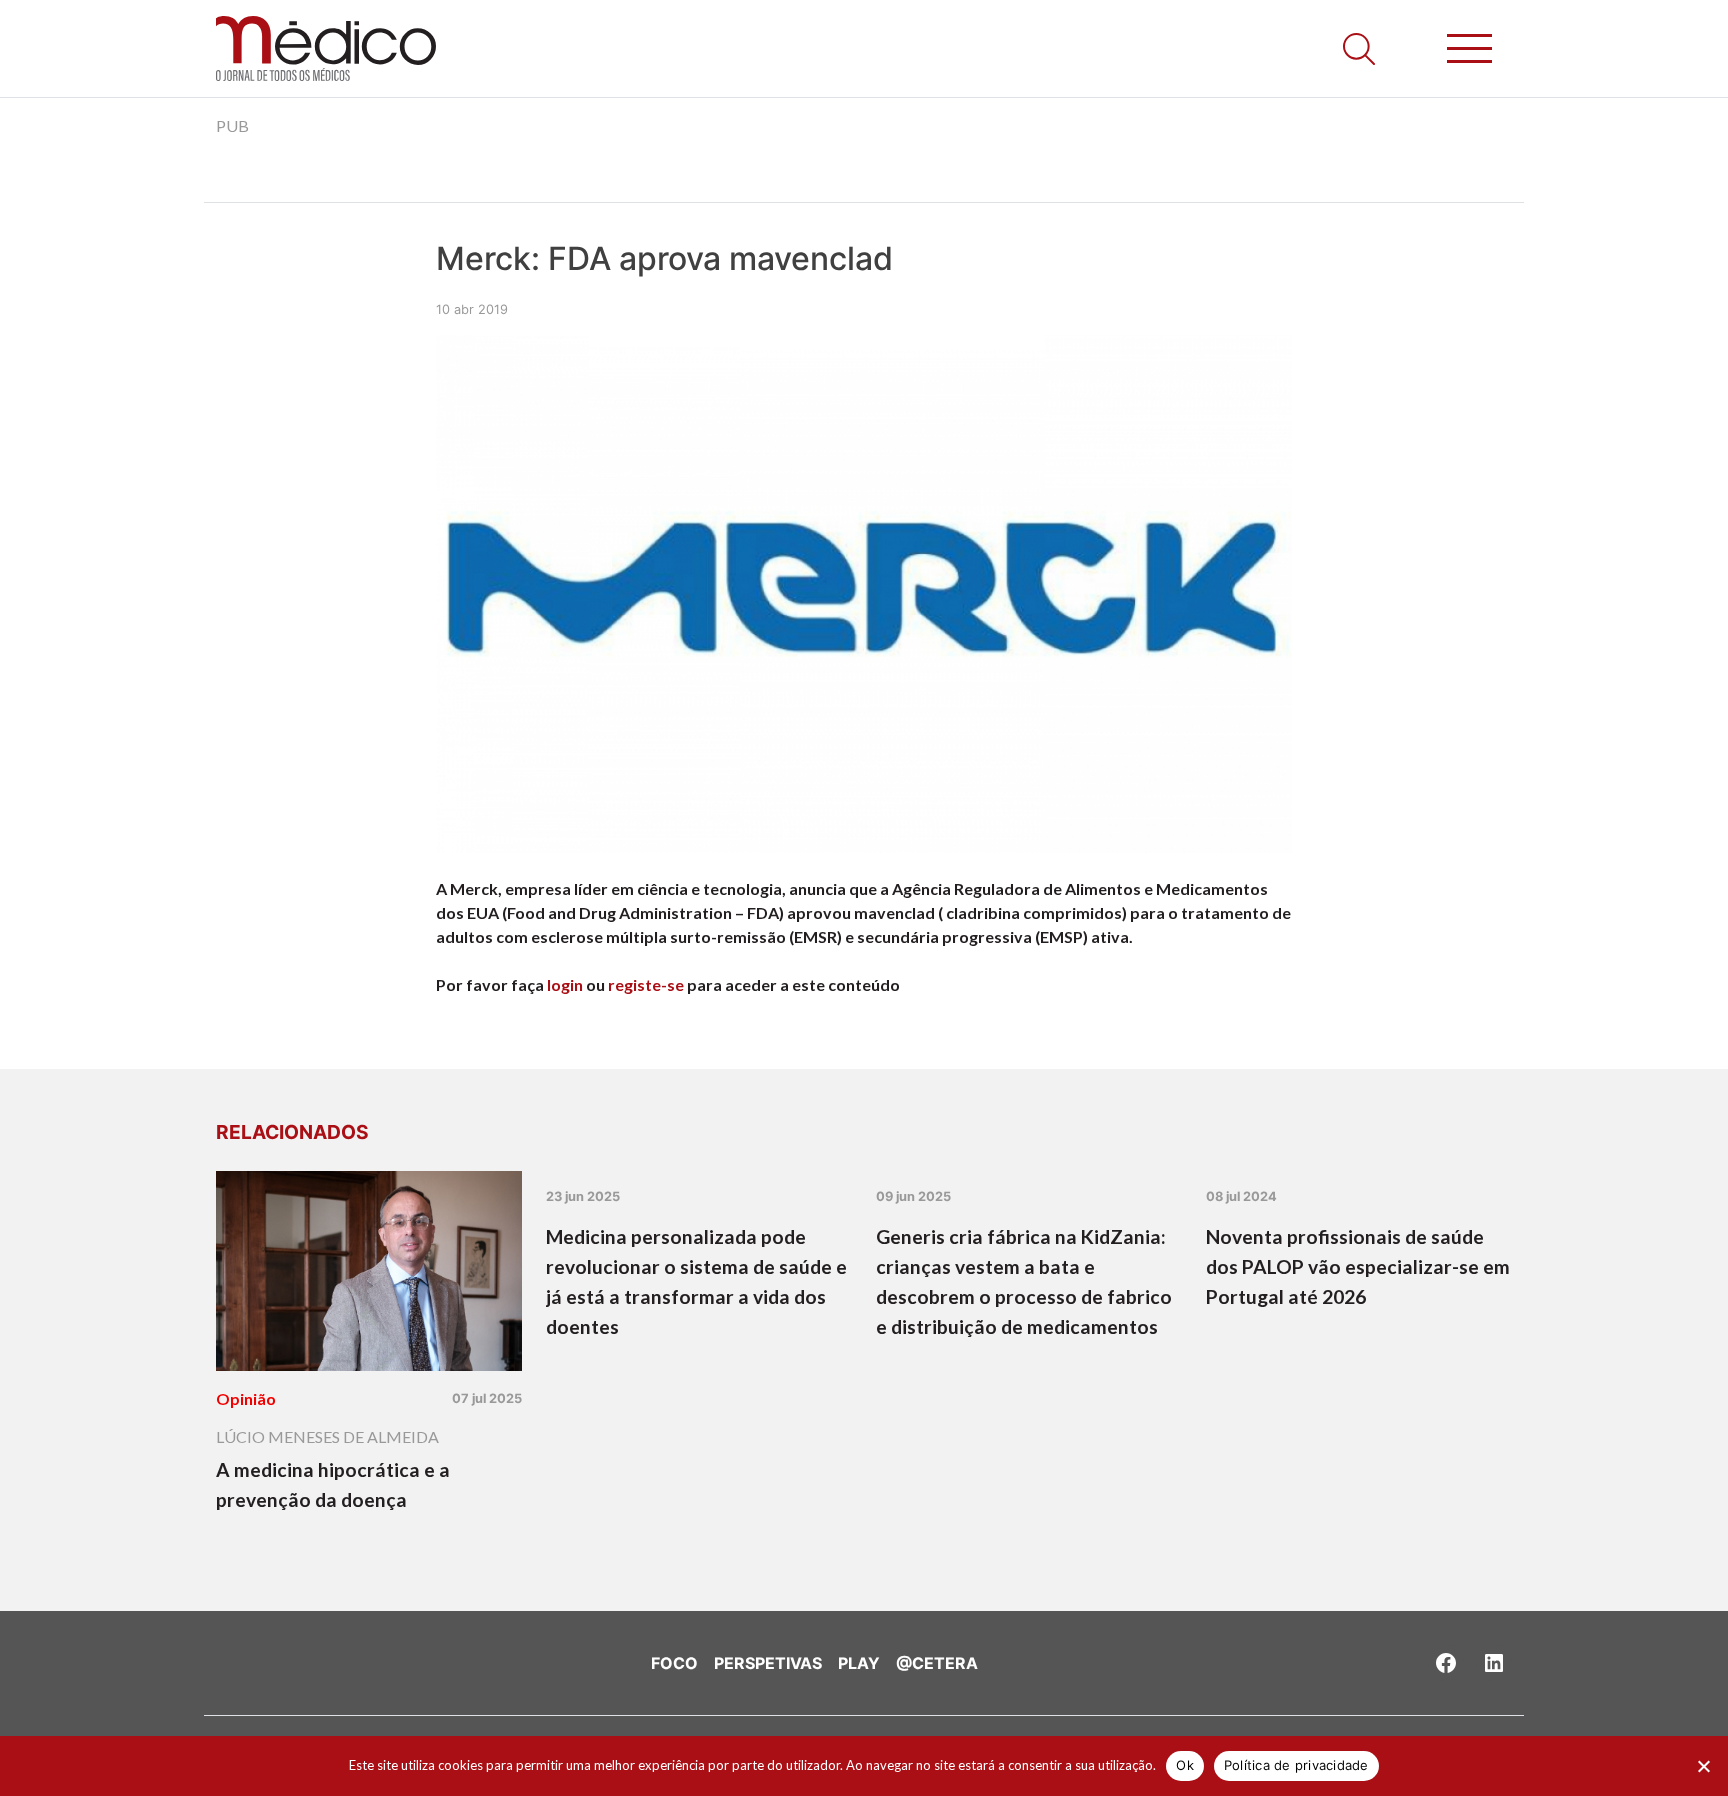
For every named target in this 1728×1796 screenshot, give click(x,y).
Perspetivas (768, 1663)
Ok (1185, 1765)
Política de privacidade (1296, 1765)
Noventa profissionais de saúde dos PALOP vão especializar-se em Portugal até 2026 (1358, 1266)
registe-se (646, 984)
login (565, 984)
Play (859, 1663)
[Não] (1703, 1766)
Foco (674, 1663)
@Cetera (937, 1663)
